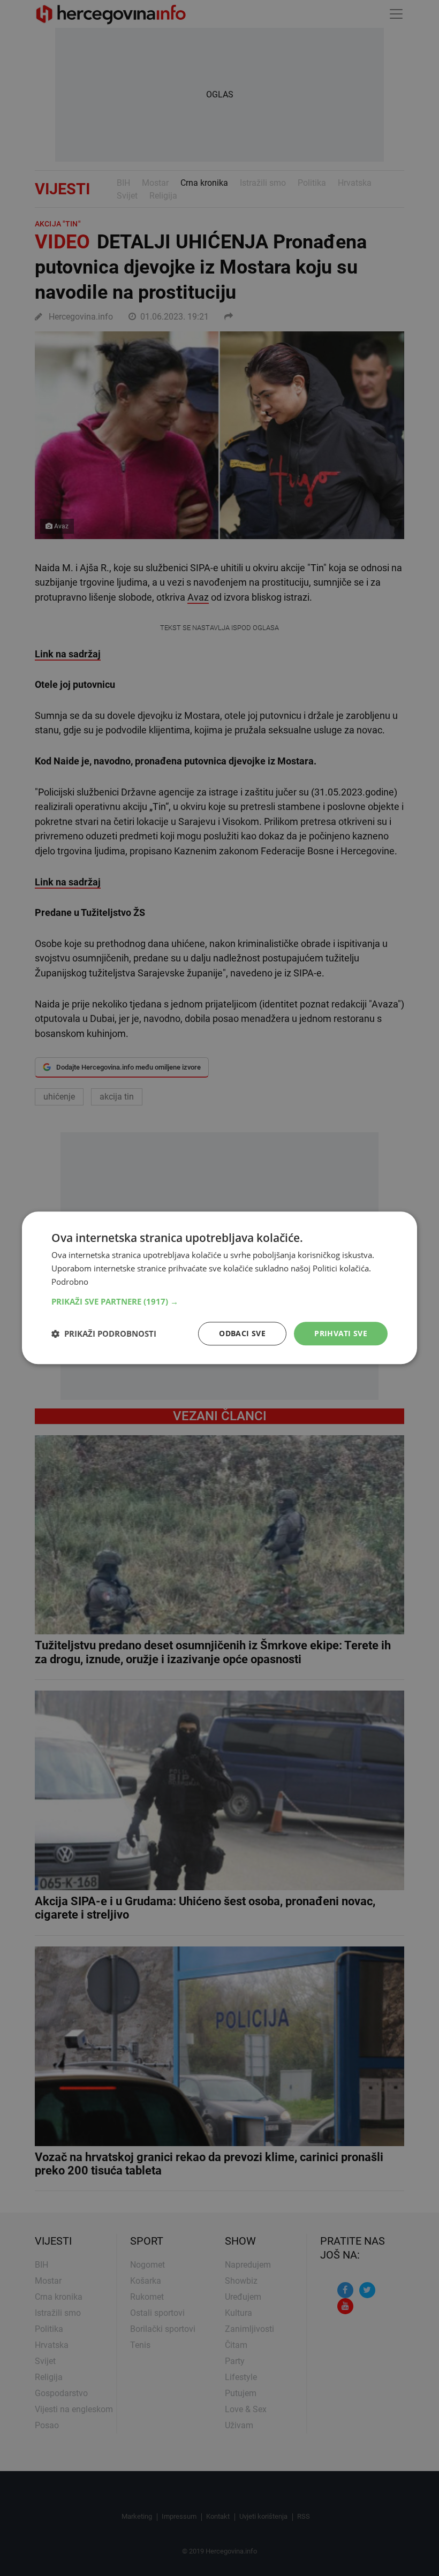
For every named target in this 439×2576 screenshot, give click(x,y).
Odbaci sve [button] (242, 1333)
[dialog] (219, 1288)
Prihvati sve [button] (341, 1333)
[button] (219, 1301)
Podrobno (70, 1282)
